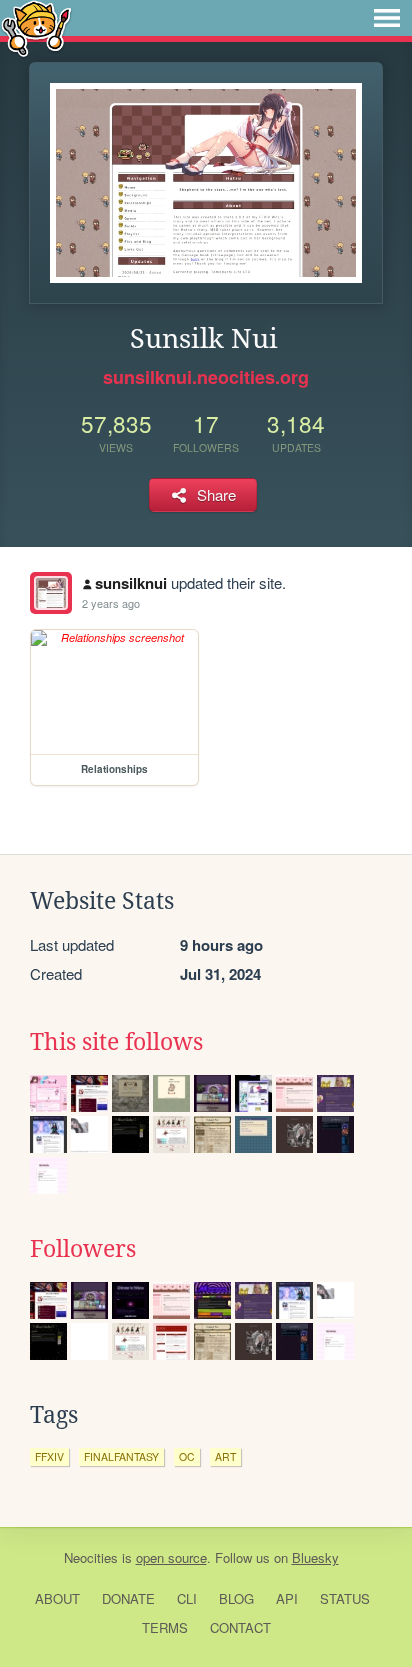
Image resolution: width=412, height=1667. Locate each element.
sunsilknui (131, 583)
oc (187, 1456)
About (57, 1598)
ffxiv (49, 1456)
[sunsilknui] (51, 593)
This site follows (116, 1042)
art (225, 1456)
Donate (128, 1598)
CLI (187, 1598)
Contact (240, 1627)
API (287, 1598)
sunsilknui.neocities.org (206, 377)
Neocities (91, 1557)
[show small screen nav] (387, 18)
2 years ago (111, 603)
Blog (236, 1598)
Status (345, 1598)
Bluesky (315, 1557)
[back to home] (36, 27)
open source (171, 1557)
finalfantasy (121, 1456)
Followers (83, 1249)
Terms (165, 1627)
